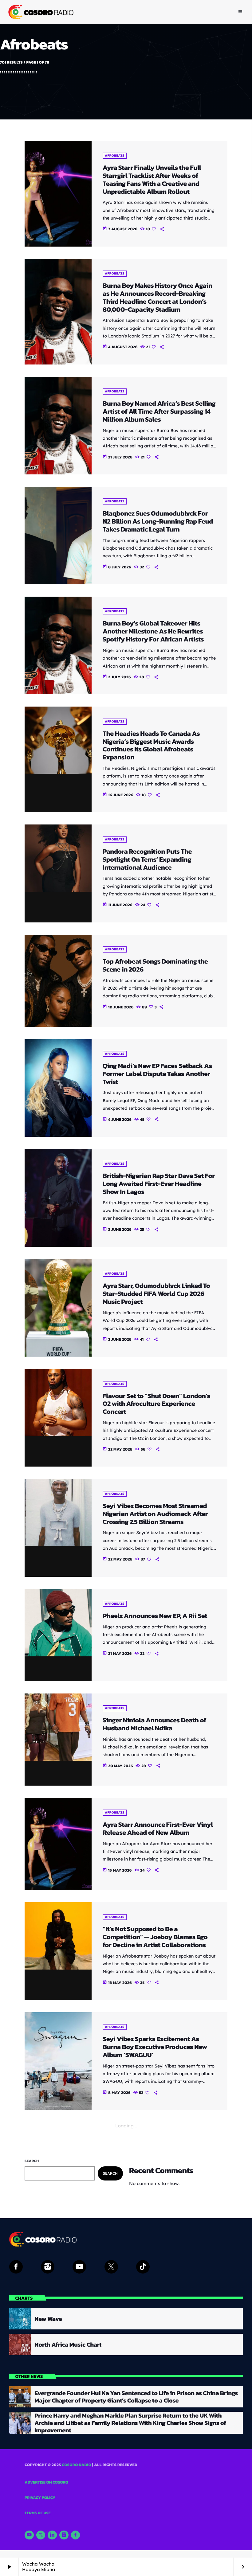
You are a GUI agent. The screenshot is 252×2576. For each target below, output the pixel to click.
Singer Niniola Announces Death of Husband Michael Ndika (154, 1724)
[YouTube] (29, 2535)
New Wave (48, 2319)
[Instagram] (64, 2535)
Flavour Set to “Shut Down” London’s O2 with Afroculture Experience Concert (156, 1404)
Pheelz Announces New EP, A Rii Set (155, 1616)
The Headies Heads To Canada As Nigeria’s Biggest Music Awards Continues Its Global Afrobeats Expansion (151, 745)
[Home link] (40, 12)
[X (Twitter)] (41, 2535)
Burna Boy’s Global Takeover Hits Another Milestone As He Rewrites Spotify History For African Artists (153, 631)
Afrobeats (115, 156)
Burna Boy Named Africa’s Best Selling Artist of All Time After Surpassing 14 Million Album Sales (159, 411)
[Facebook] (76, 2535)
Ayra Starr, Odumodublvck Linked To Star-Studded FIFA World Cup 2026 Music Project (156, 1294)
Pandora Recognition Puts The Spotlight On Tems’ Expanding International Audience (147, 859)
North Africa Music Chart (68, 2344)
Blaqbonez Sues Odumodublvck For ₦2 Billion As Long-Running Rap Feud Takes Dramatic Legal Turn (158, 521)
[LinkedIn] (52, 2535)
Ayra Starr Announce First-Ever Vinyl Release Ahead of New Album (158, 1828)
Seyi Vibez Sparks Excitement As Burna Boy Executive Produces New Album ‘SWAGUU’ (155, 2047)
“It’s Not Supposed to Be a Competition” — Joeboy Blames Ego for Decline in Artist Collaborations (155, 1937)
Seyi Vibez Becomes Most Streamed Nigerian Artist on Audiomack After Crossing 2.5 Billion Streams (155, 1514)
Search (32, 2161)
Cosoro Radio (77, 2465)
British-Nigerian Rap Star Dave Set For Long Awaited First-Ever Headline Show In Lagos (159, 1184)
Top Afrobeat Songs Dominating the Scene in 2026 (155, 965)
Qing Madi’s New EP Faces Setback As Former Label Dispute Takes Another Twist (157, 1074)
